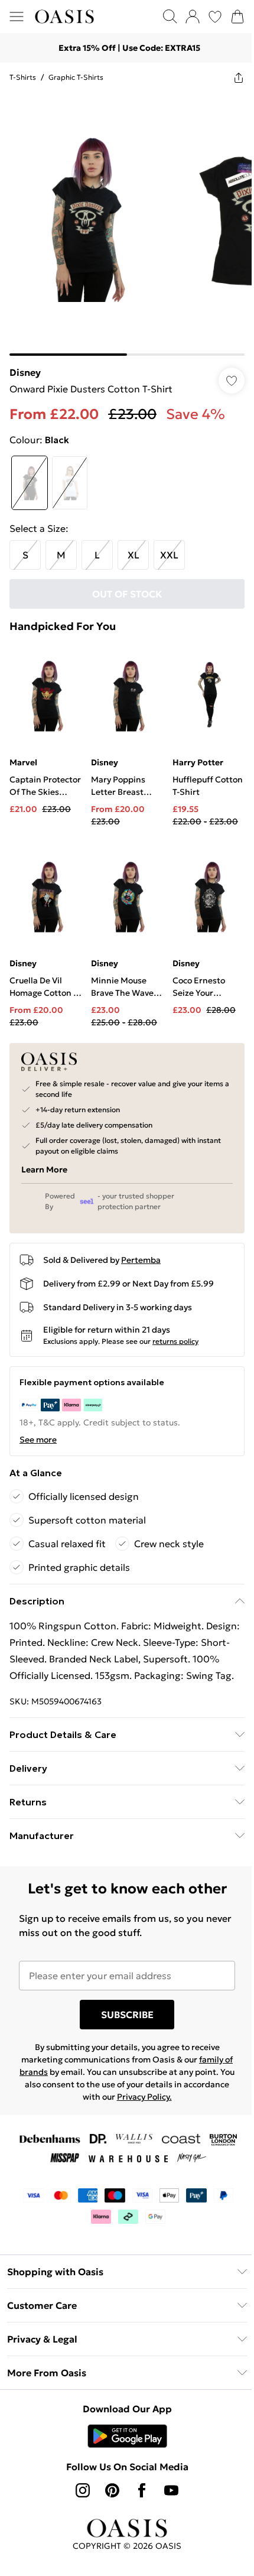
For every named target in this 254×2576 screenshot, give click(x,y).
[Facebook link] (138, 2489)
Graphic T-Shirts (76, 77)
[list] (123, 220)
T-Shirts (23, 77)
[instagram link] (79, 2489)
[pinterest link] (108, 2489)
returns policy (175, 1323)
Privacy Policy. (163, 2096)
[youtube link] (167, 2489)
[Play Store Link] (123, 2435)
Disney (25, 363)
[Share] (230, 77)
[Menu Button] (17, 17)
